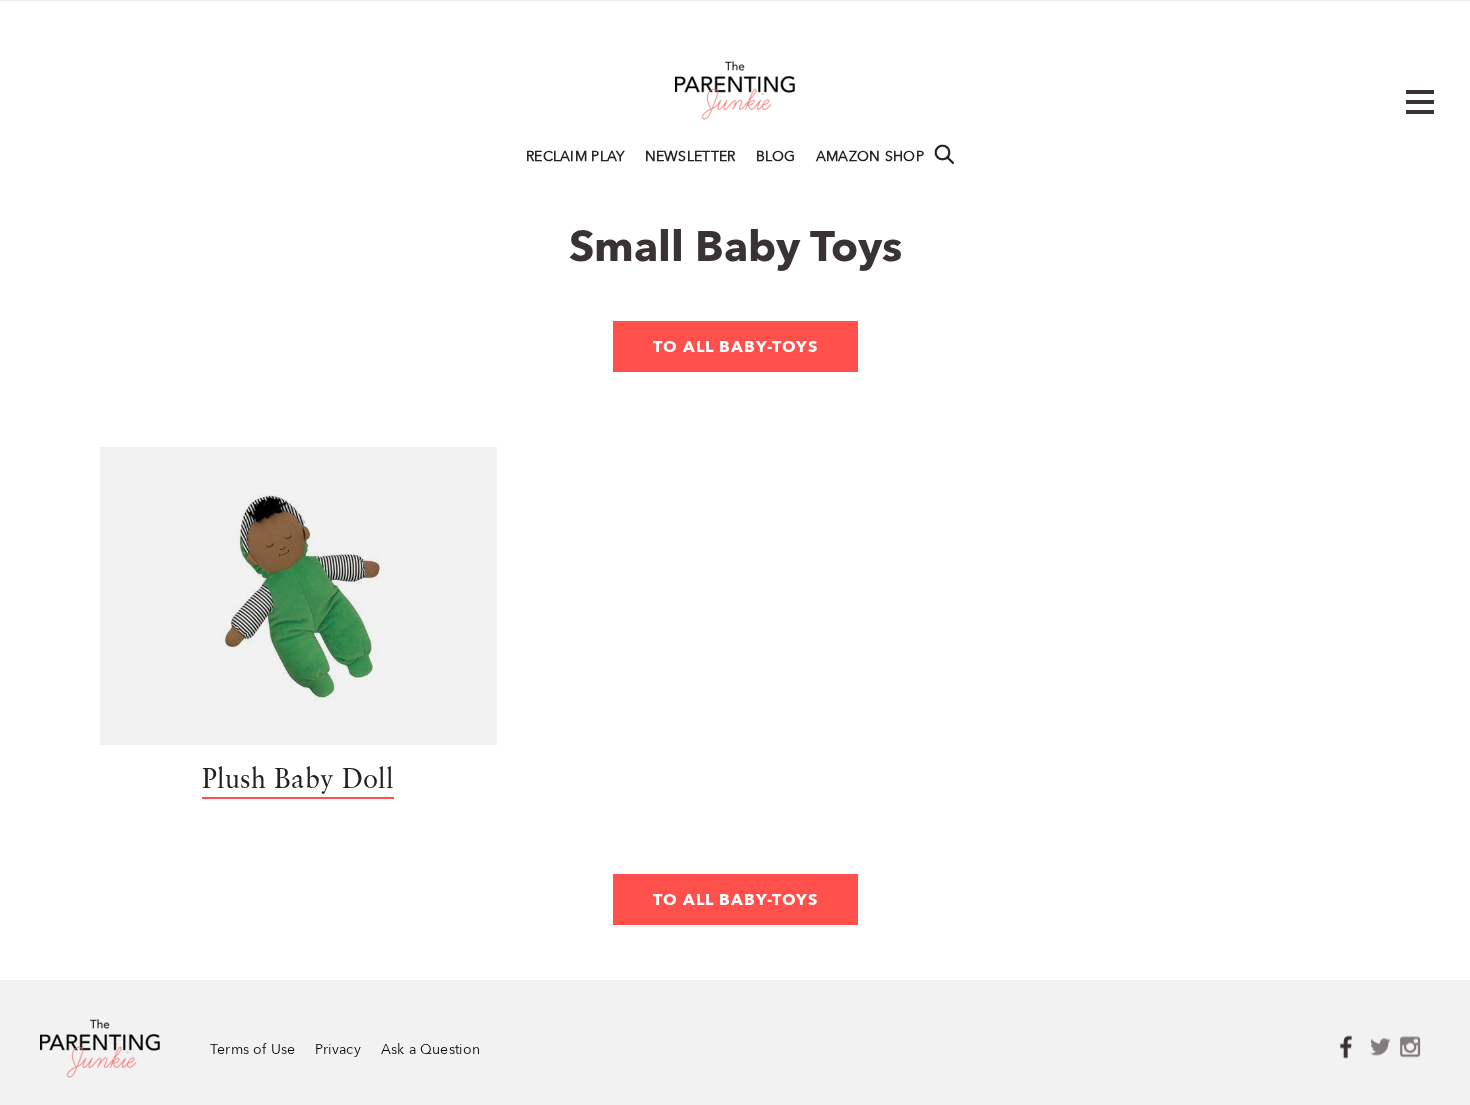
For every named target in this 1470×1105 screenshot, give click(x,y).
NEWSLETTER (690, 157)
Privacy (337, 1050)
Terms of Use (252, 1050)
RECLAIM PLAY (575, 157)
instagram (1415, 1048)
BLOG (776, 157)
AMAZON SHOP (870, 157)
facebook (1355, 1048)
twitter (1385, 1048)
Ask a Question (431, 1050)
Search (944, 154)
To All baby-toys (735, 348)
